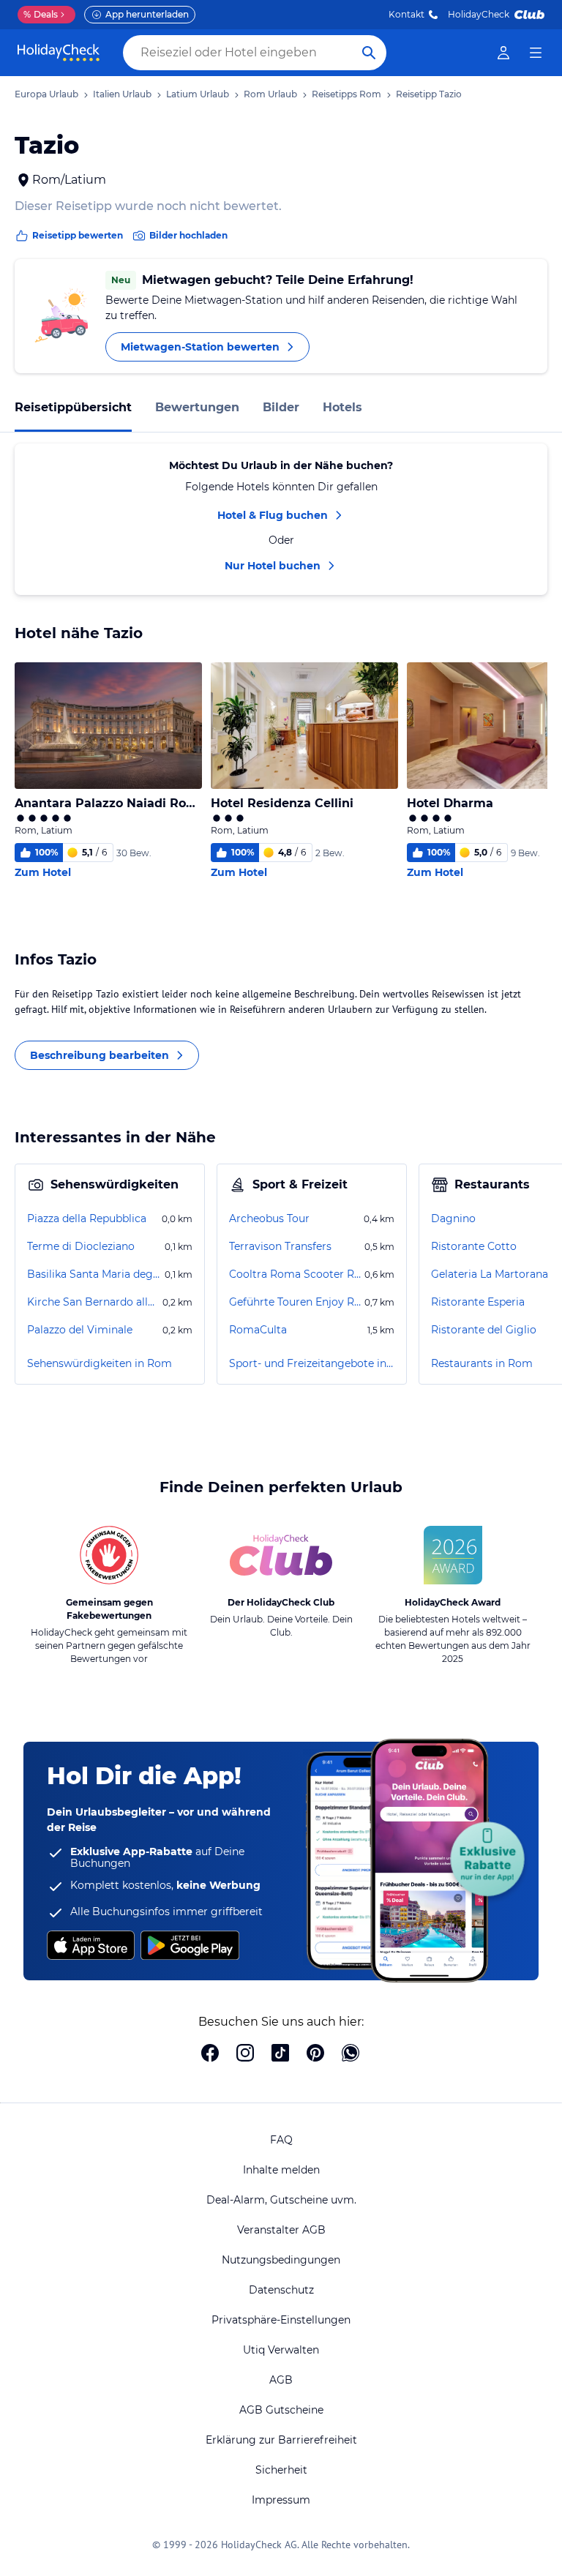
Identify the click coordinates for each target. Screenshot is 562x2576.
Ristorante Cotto (474, 1246)
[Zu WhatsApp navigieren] (351, 2054)
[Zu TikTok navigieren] (280, 2054)
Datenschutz (281, 2290)
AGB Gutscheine (281, 2410)
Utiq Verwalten (281, 2350)
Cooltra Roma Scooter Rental (295, 1274)
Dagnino (453, 1218)
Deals (41, 14)
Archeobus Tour (269, 1218)
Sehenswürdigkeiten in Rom (100, 1363)
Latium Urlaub (198, 94)
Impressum (281, 2500)
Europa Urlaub (46, 94)
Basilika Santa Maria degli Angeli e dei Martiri (94, 1274)
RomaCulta (258, 1330)
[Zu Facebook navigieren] (210, 2054)
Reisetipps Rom (346, 94)
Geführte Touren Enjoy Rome (295, 1302)
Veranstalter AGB (281, 2230)
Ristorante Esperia (478, 1302)
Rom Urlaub (270, 94)
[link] (503, 53)
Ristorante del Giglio (484, 1330)
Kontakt (406, 14)
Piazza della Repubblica (87, 1218)
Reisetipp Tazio (429, 94)
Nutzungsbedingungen (281, 2260)
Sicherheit (281, 2470)
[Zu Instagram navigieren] (245, 2054)
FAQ (281, 2140)
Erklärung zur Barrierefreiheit (281, 2440)
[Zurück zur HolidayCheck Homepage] (59, 53)
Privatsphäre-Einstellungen (281, 2320)
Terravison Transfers (280, 1246)
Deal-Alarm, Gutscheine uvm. (281, 2200)
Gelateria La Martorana (490, 1274)
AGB (281, 2380)
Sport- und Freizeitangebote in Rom (312, 1363)
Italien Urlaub (122, 94)
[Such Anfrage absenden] (369, 53)
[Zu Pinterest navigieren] (315, 2054)
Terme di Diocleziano (81, 1246)
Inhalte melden (281, 2170)
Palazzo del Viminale (80, 1330)
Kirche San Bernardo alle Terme (93, 1302)
